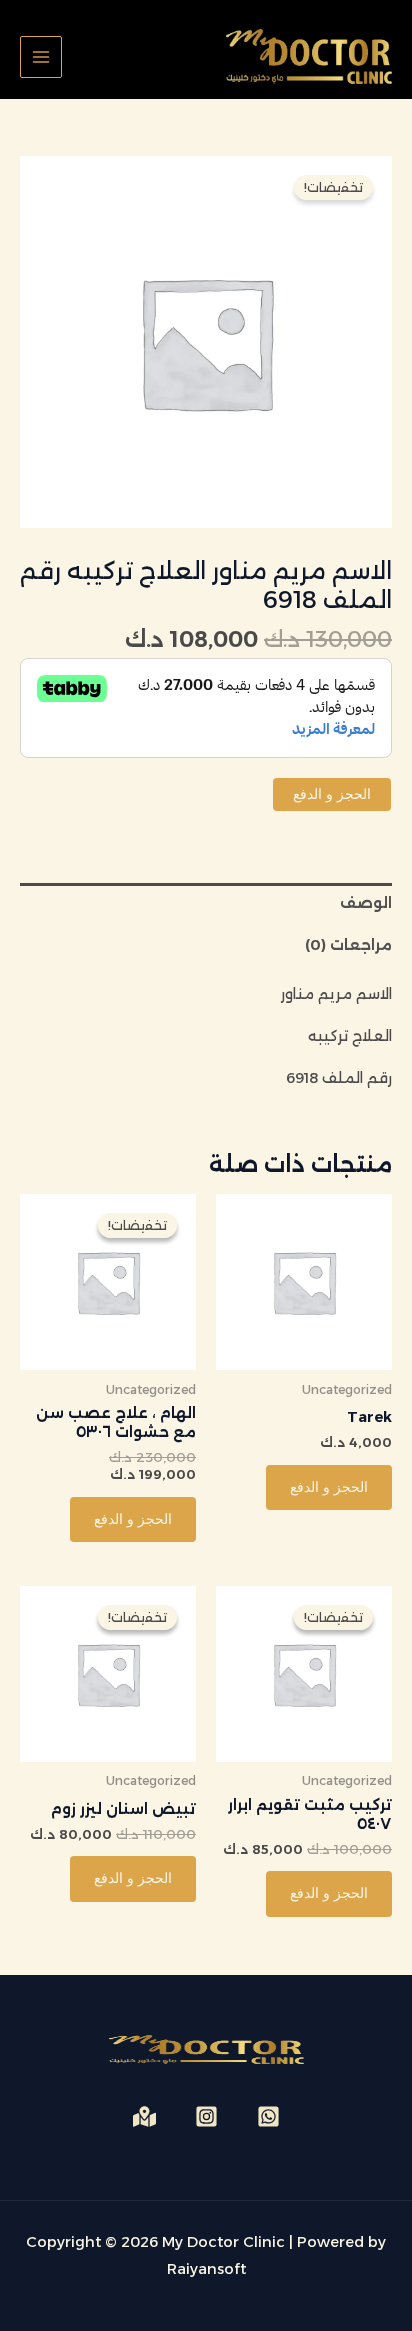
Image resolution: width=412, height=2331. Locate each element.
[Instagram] (206, 2116)
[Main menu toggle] (41, 57)
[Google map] (144, 2116)
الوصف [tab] (366, 903)
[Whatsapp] (268, 2116)
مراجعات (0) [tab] (348, 945)
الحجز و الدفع (332, 794)
